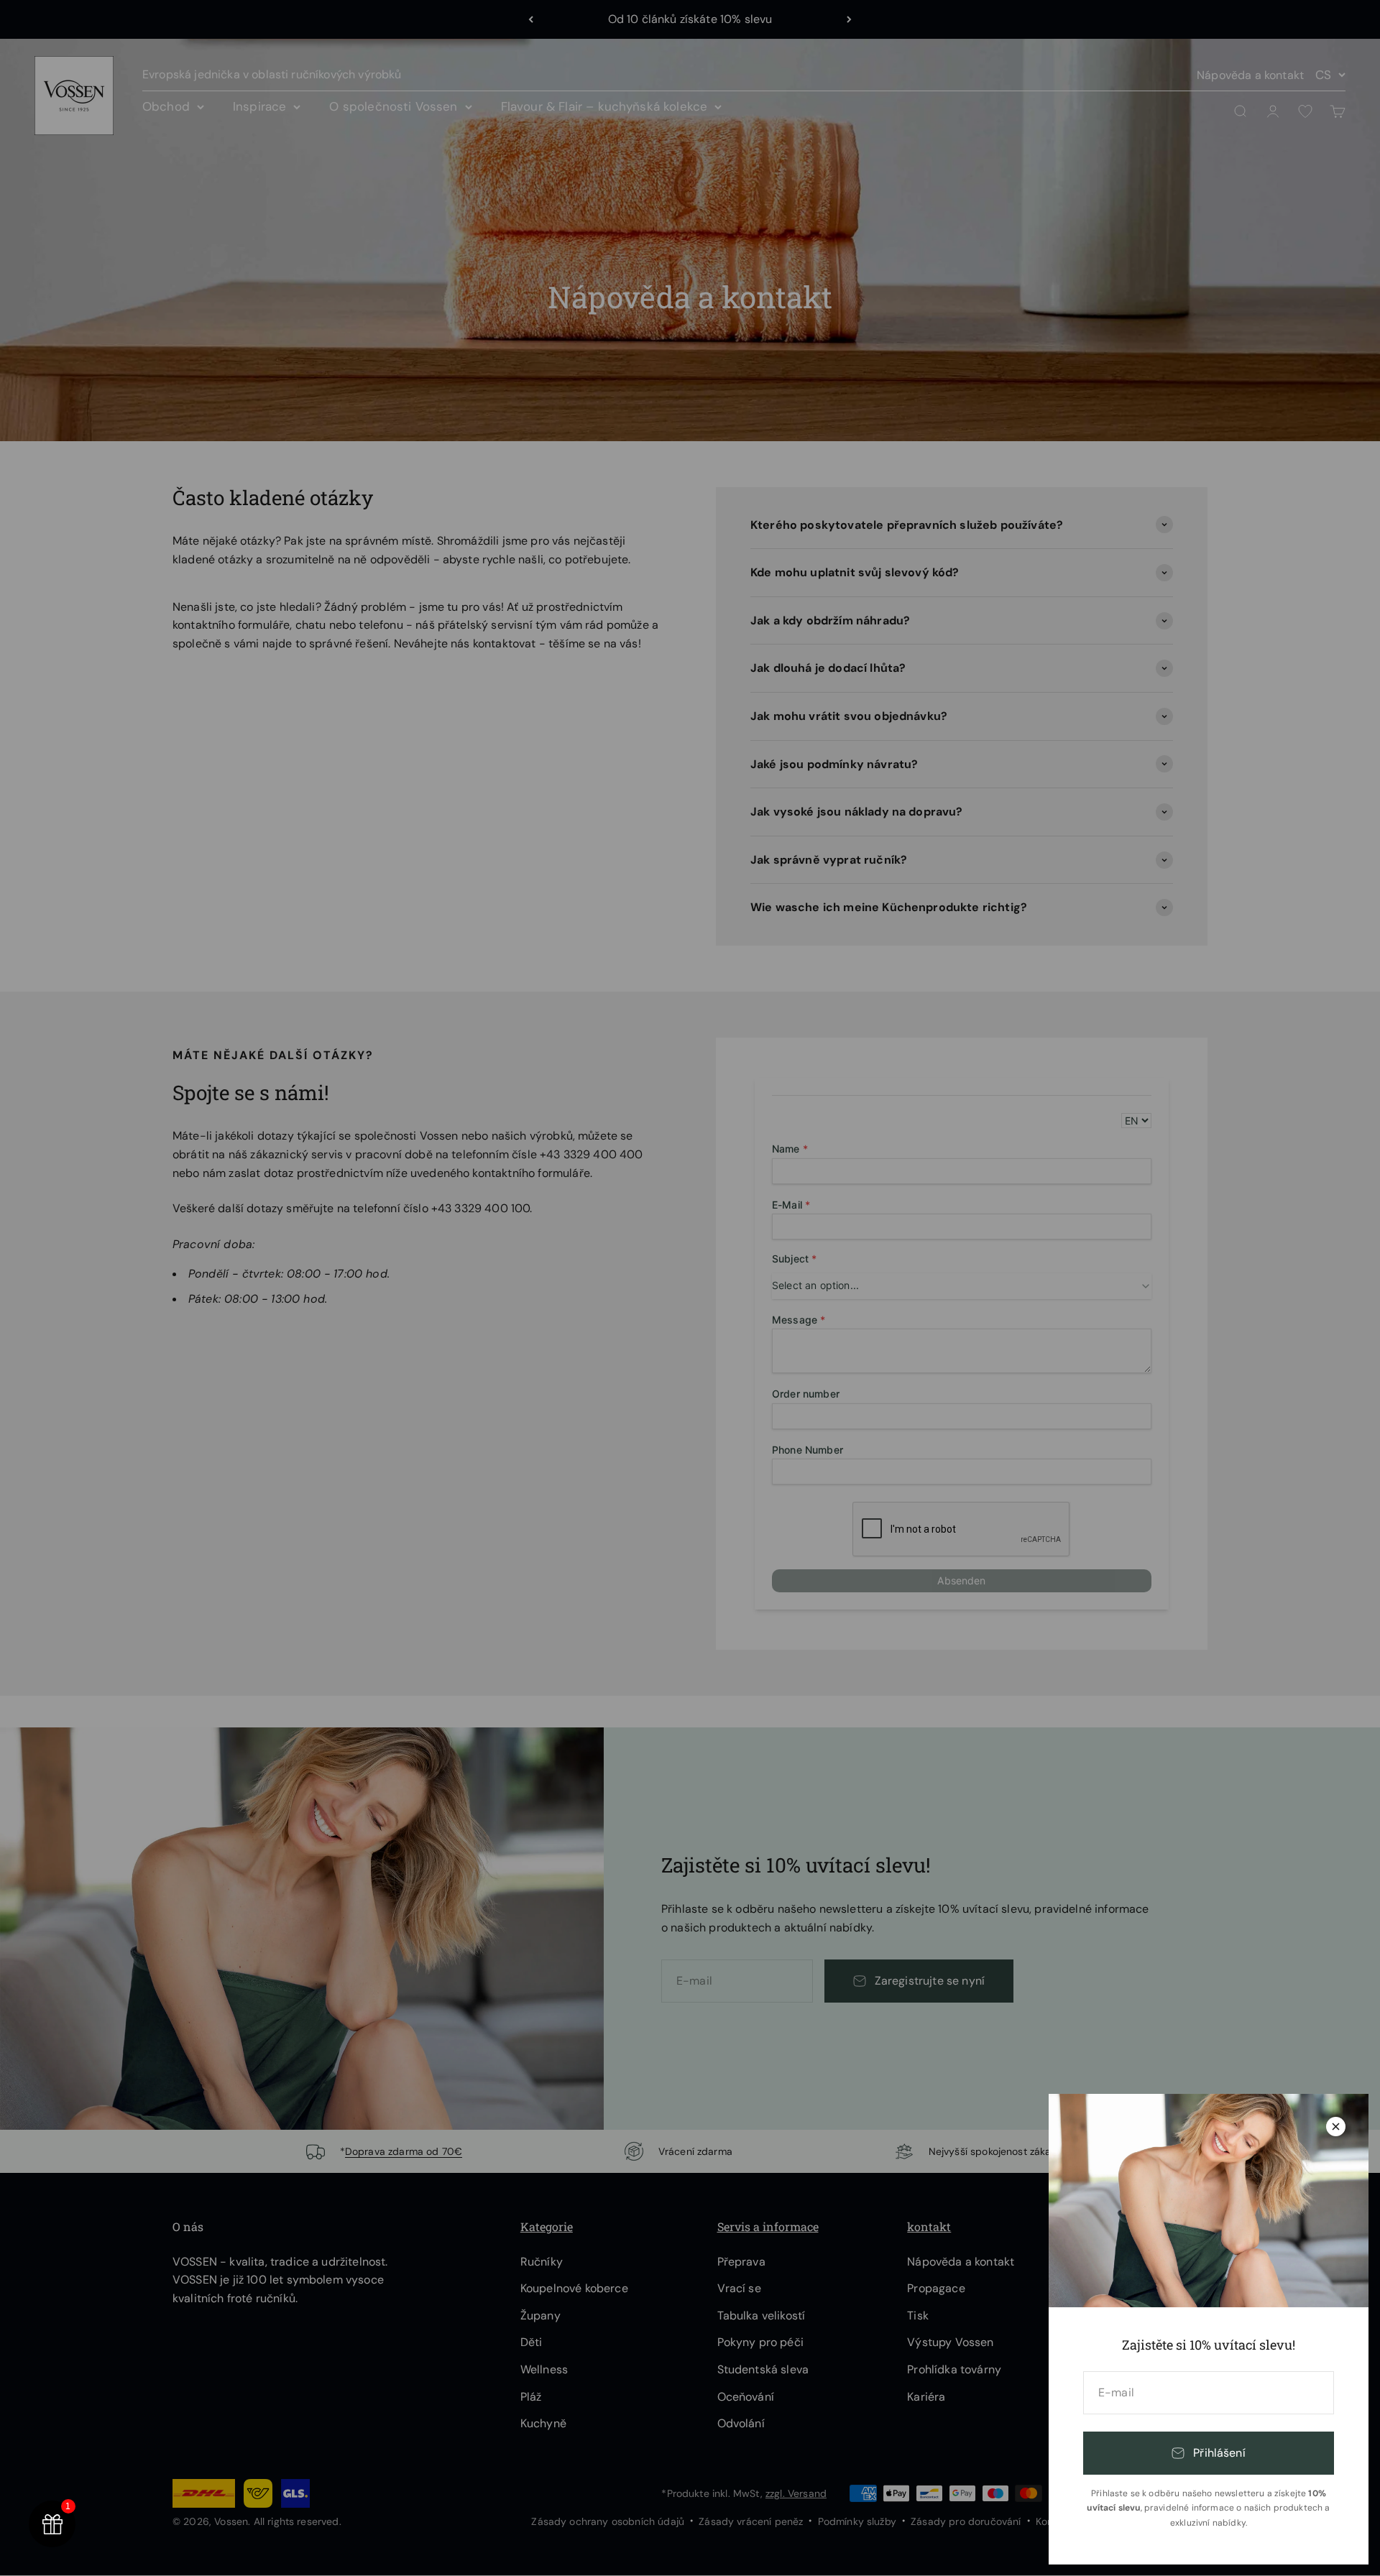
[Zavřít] (1336, 2127)
